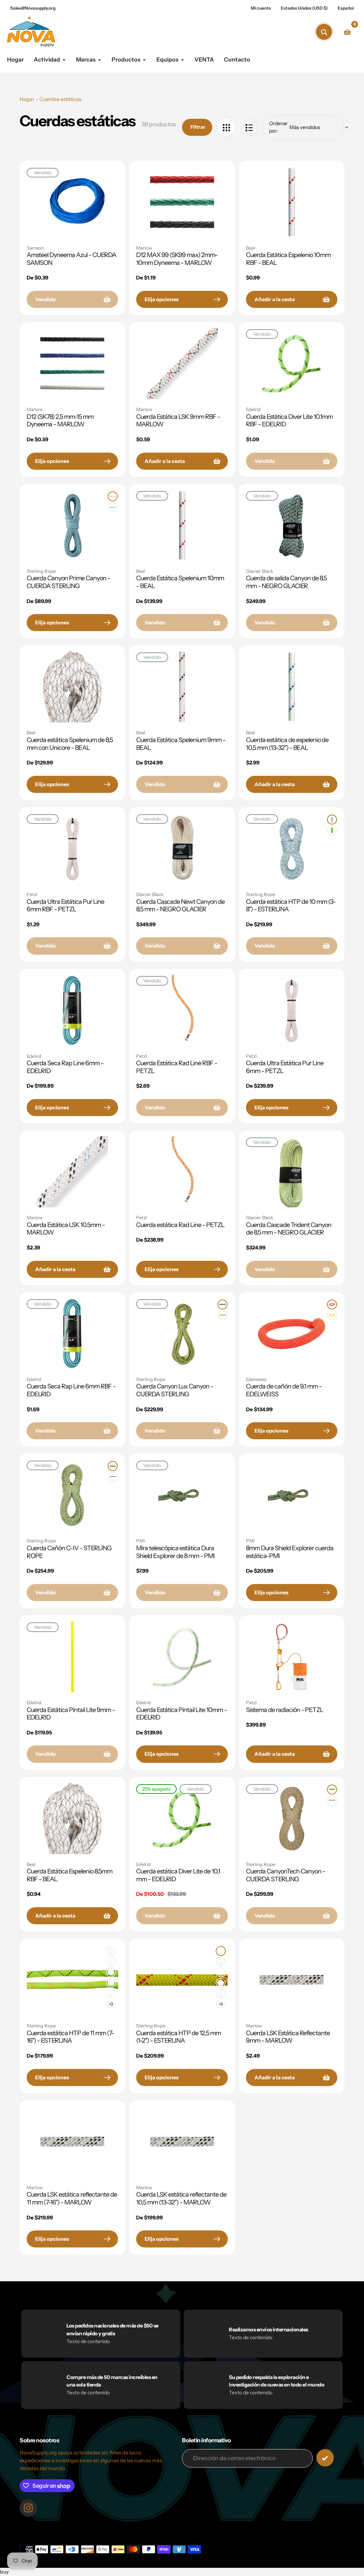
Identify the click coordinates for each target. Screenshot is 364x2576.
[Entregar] (325, 2458)
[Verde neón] (332, 830)
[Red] (226, 127)
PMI (140, 1541)
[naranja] (113, 496)
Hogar (27, 99)
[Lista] (249, 127)
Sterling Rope (41, 571)
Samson (35, 248)
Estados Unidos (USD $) (304, 8)
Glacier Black (260, 571)
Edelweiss (256, 1379)
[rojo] (111, 1972)
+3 (111, 2004)
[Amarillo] (332, 1315)
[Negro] (111, 1962)
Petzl (32, 894)
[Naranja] (332, 1305)
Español (346, 8)
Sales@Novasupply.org (33, 8)
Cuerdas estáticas (60, 99)
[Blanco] (332, 820)
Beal (250, 248)
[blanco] (111, 1951)
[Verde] (223, 1315)
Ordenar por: (278, 127)
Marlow (144, 248)
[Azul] (113, 507)
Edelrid (253, 409)
